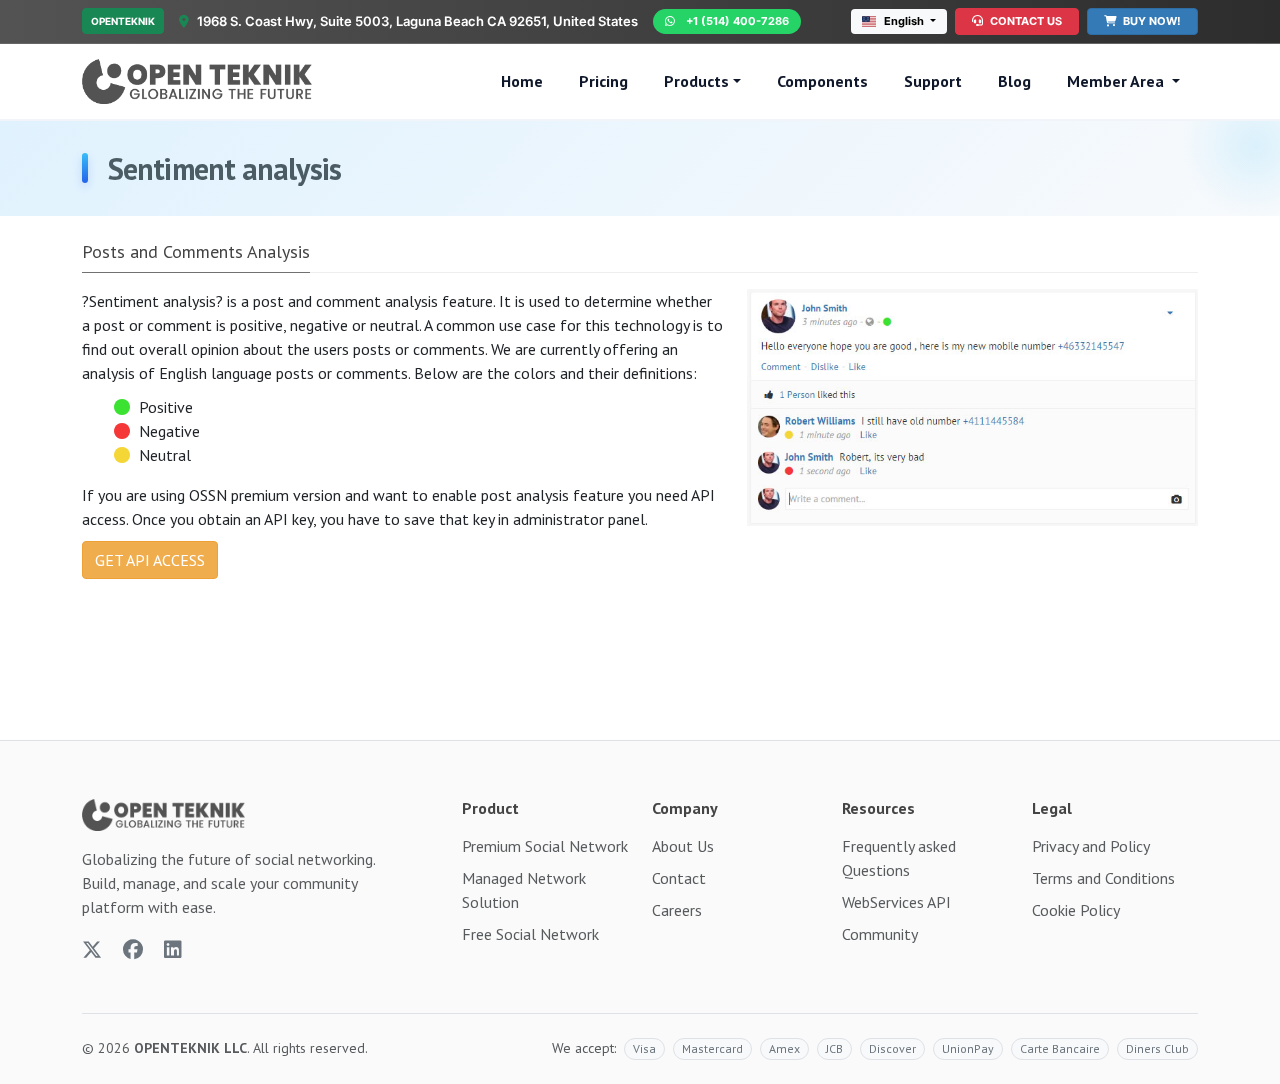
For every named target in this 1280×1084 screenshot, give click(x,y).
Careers (677, 910)
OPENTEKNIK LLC (190, 1048)
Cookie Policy (1076, 910)
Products (696, 81)
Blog (1014, 81)
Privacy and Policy (1091, 846)
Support (933, 81)
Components (822, 81)
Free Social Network (530, 934)
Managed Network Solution (524, 890)
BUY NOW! (1150, 21)
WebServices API (896, 902)
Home (522, 81)
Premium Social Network (545, 846)
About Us (683, 846)
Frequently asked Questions (899, 858)
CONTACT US (1024, 21)
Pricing (603, 81)
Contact (679, 878)
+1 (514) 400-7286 (737, 21)
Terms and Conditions (1103, 878)
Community (880, 934)
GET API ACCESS (150, 560)
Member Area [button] (1117, 81)
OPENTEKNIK (123, 21)
